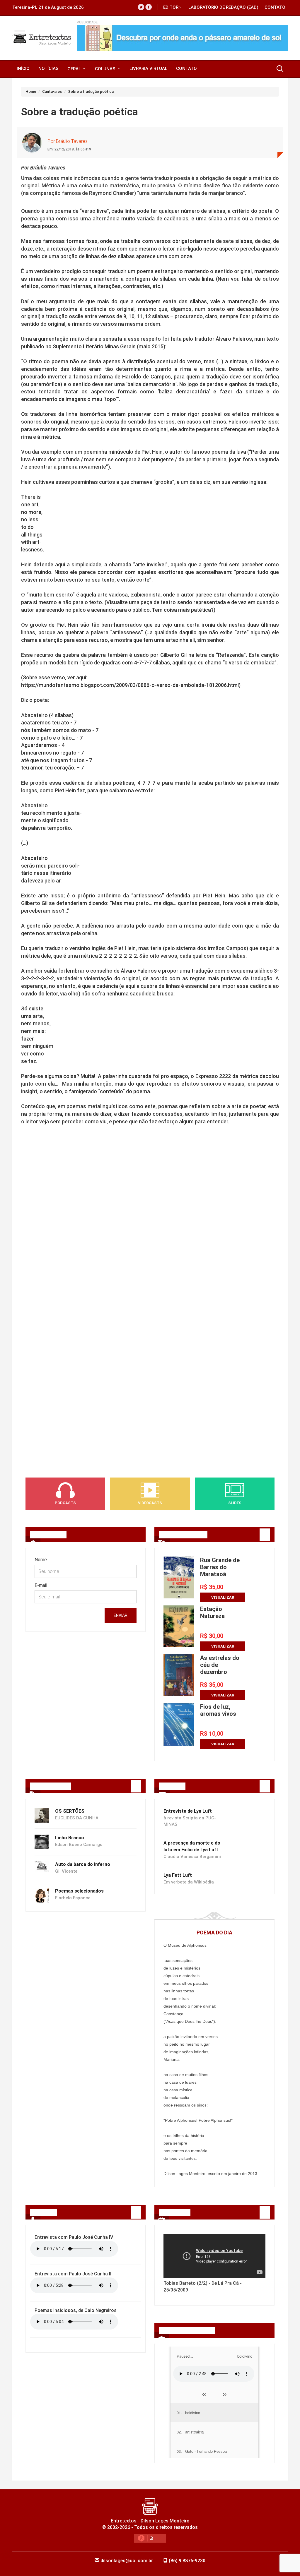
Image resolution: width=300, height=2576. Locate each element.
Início (23, 68)
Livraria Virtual (148, 68)
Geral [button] (75, 69)
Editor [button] (171, 7)
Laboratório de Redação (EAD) (223, 7)
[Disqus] (150, 1227)
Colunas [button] (106, 69)
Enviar (121, 1615)
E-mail (41, 1585)
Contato (275, 7)
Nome (41, 1560)
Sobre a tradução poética (91, 91)
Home (31, 91)
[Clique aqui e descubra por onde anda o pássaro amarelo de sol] (182, 38)
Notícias (48, 68)
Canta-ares (52, 91)
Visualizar (223, 1597)
